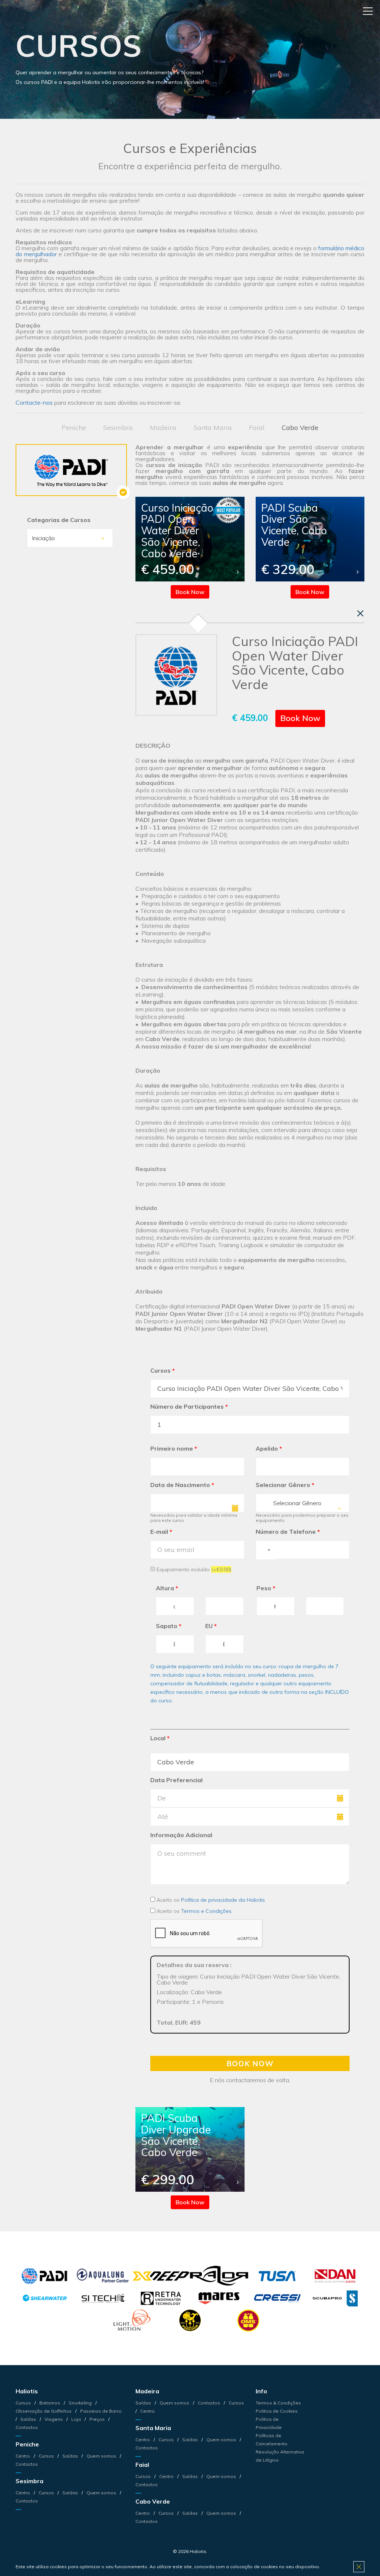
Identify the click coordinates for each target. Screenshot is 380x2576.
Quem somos (101, 2456)
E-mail (161, 1532)
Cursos (163, 1370)
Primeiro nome (174, 1448)
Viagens (54, 2419)
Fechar (360, 613)
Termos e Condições (206, 1911)
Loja (76, 2419)
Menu (368, 11)
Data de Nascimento (182, 1485)
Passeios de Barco (100, 2411)
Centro (23, 2456)
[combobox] (303, 1503)
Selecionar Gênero (285, 1485)
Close (359, 2567)
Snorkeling (80, 2403)
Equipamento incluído (193, 1569)
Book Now (190, 592)
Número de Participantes (189, 1406)
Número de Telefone (288, 1532)
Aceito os (210, 1900)
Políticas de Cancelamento (272, 2440)
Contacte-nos (34, 402)
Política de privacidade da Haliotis (223, 1900)
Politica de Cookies (277, 2411)
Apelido (269, 1448)
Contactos (209, 2403)
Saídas (28, 2419)
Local (160, 1738)
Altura (167, 1588)
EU (211, 1626)
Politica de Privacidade (269, 2423)
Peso (266, 1588)
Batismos (50, 2403)
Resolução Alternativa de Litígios (280, 2456)
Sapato (169, 1626)
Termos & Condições (278, 2403)
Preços (97, 2419)
